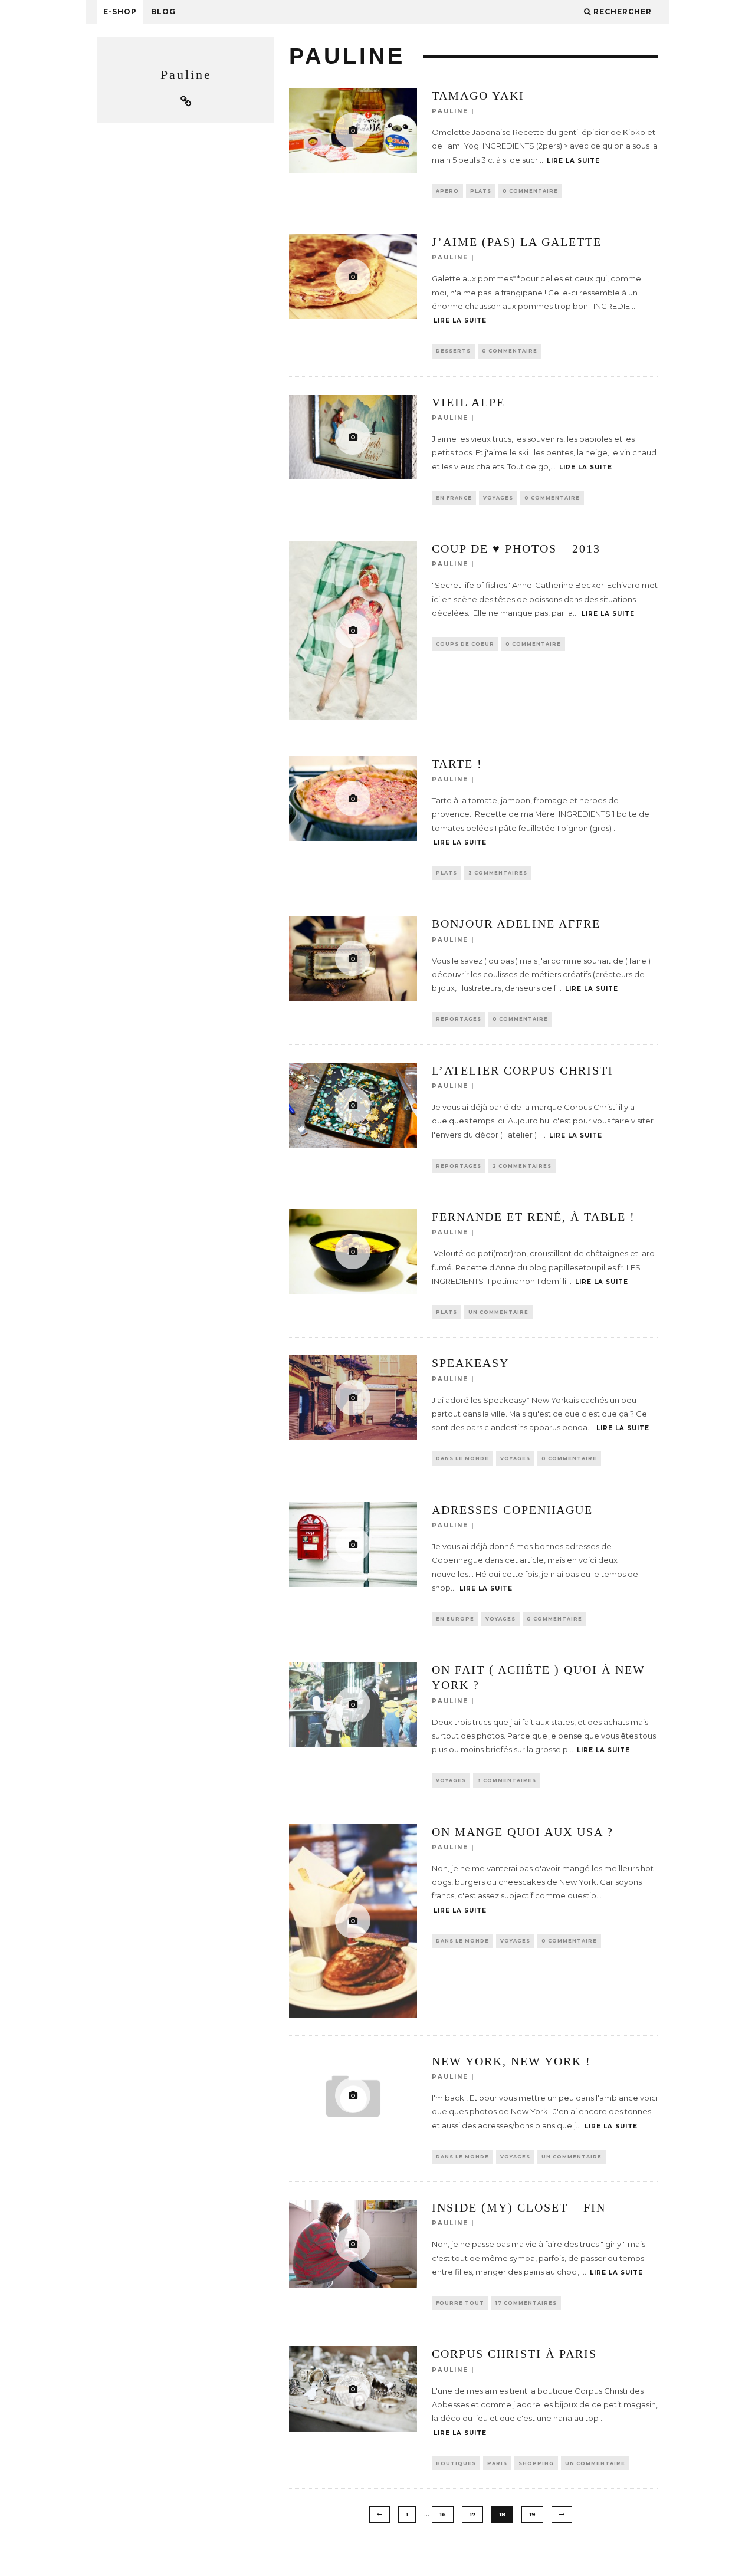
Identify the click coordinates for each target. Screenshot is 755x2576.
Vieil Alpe (468, 402)
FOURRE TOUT (460, 2303)
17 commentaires (526, 2303)
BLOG (163, 11)
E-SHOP (120, 11)
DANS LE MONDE (462, 1458)
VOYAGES (498, 498)
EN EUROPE (455, 1619)
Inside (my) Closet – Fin (519, 2207)
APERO (447, 191)
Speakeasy (470, 1363)
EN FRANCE (454, 498)
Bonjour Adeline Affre (516, 924)
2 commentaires (522, 1166)
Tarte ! (457, 764)
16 (443, 2514)
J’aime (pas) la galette (517, 242)
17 (472, 2514)
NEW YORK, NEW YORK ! (511, 2061)
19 (532, 2514)
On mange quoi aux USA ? (523, 1832)
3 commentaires (498, 873)
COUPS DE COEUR (465, 644)
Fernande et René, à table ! (534, 1217)
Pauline (450, 111)
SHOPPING (536, 2463)
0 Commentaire (530, 191)
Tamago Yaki (478, 96)
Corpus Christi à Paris (514, 2354)
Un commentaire (498, 1312)
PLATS (481, 191)
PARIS (497, 2463)
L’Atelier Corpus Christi (523, 1070)
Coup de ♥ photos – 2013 (516, 548)
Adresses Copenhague (512, 1510)
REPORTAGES (459, 1019)
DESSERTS (453, 351)
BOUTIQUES (456, 2463)
